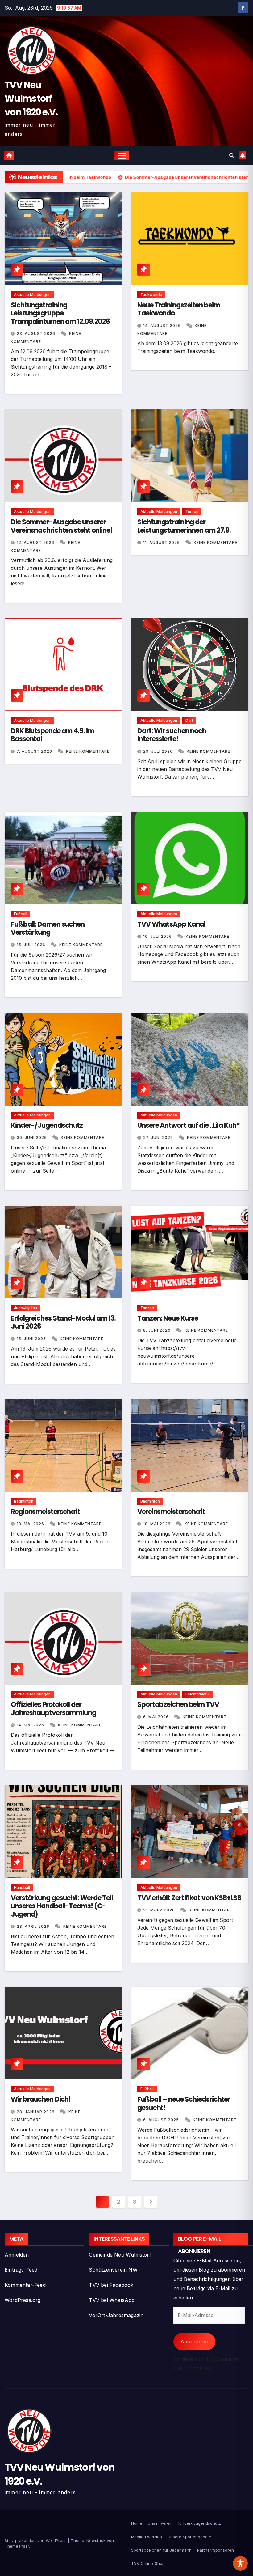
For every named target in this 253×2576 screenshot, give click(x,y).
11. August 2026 (162, 542)
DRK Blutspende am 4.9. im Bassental (52, 735)
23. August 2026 (37, 334)
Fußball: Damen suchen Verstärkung (48, 928)
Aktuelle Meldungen (32, 295)
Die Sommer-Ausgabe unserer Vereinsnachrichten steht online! (62, 526)
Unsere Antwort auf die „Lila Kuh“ (189, 1125)
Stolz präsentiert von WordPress (36, 2540)
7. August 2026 (35, 751)
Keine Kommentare (216, 542)
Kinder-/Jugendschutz (47, 1125)
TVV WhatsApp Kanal (171, 924)
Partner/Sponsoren (216, 2550)
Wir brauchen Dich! (41, 2099)
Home (137, 2523)
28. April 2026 (34, 1926)
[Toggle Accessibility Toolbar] (240, 2563)
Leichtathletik (198, 1694)
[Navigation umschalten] (122, 156)
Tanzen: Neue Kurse (168, 1318)
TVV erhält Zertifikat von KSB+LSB (189, 1898)
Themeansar (17, 2546)
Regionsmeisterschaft (46, 1512)
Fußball (21, 914)
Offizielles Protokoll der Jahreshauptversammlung (54, 1709)
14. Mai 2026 (31, 1725)
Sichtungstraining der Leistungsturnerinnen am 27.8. (184, 526)
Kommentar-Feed (25, 2285)
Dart (189, 720)
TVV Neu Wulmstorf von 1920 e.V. (31, 98)
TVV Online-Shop (148, 2563)
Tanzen (147, 1308)
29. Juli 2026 (159, 751)
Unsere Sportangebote (189, 2537)
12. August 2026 (36, 542)
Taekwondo (151, 295)
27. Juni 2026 (159, 1138)
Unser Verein (160, 2523)
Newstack (96, 2540)
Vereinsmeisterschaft (171, 1512)
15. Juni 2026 (32, 1339)
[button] (232, 155)
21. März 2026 (160, 1910)
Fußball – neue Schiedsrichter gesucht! (184, 2103)
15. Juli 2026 (32, 945)
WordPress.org (23, 2300)
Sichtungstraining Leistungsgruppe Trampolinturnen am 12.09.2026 (60, 313)
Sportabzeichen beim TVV (178, 1705)
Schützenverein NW (113, 2270)
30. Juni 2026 (32, 1138)
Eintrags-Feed (21, 2270)
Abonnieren (194, 2341)
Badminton (24, 1501)
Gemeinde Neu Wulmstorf (120, 2255)
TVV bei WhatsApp (112, 2300)
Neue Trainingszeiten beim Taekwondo (179, 309)
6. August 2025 (162, 2120)
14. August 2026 (163, 326)
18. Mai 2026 (31, 1524)
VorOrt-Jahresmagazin (116, 2315)
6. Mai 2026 (157, 1717)
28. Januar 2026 (36, 2112)
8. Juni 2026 (158, 1330)
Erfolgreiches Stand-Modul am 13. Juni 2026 (63, 1322)
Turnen (192, 512)
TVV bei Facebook (111, 2285)
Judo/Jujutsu (25, 1308)
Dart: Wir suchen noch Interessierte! (172, 735)
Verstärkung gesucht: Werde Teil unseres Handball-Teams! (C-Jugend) (62, 1906)
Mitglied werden (147, 2537)
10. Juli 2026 (158, 936)
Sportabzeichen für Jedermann (161, 2550)
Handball (22, 1887)
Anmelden (17, 2255)
